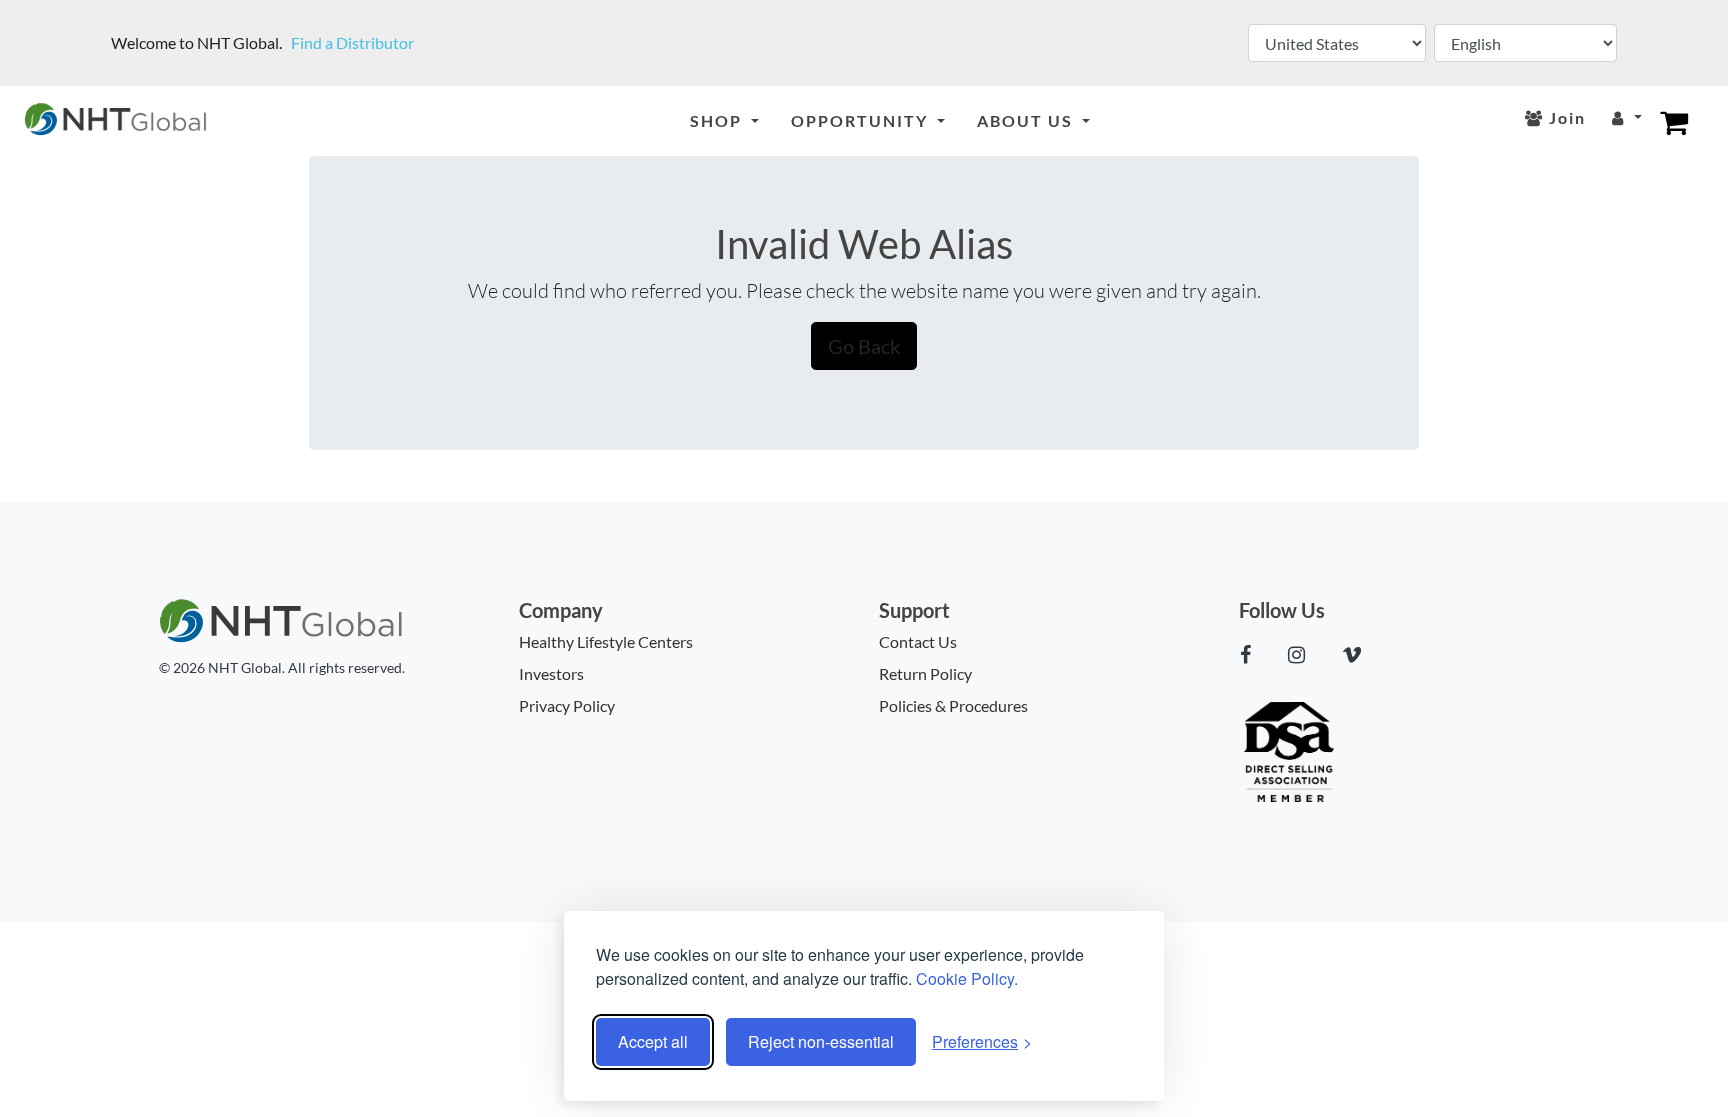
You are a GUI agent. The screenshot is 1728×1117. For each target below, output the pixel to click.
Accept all (653, 1041)
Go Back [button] (864, 346)
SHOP (718, 120)
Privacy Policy (567, 705)
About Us (1027, 120)
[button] (1253, 654)
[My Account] (1627, 118)
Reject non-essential (821, 1041)
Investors (551, 673)
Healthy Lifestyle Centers (606, 641)
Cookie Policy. (967, 978)
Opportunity (862, 120)
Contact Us (918, 641)
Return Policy (925, 673)
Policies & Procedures (953, 705)
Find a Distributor (352, 42)
